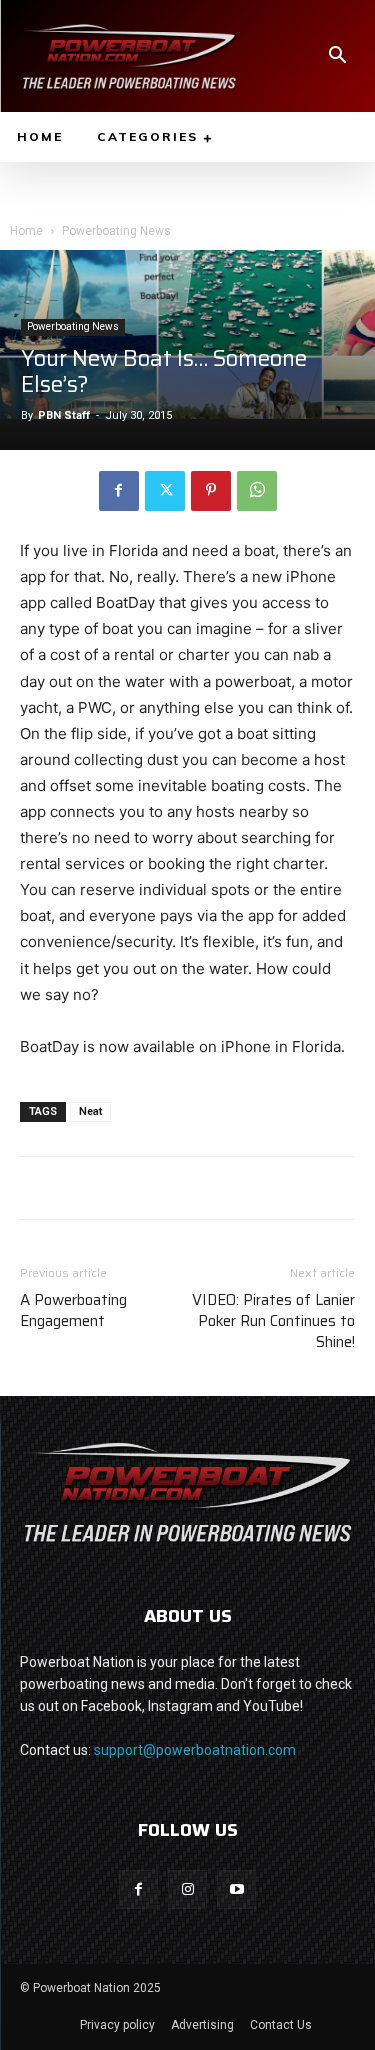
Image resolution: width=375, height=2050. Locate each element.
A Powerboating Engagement (73, 1311)
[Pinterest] (211, 491)
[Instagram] (187, 1889)
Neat (90, 1111)
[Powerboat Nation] (129, 56)
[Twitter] (165, 491)
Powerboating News (116, 231)
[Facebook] (119, 491)
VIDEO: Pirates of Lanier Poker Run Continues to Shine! (273, 1321)
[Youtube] (236, 1889)
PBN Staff (64, 415)
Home (26, 231)
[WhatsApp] (257, 491)
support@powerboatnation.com (195, 1750)
